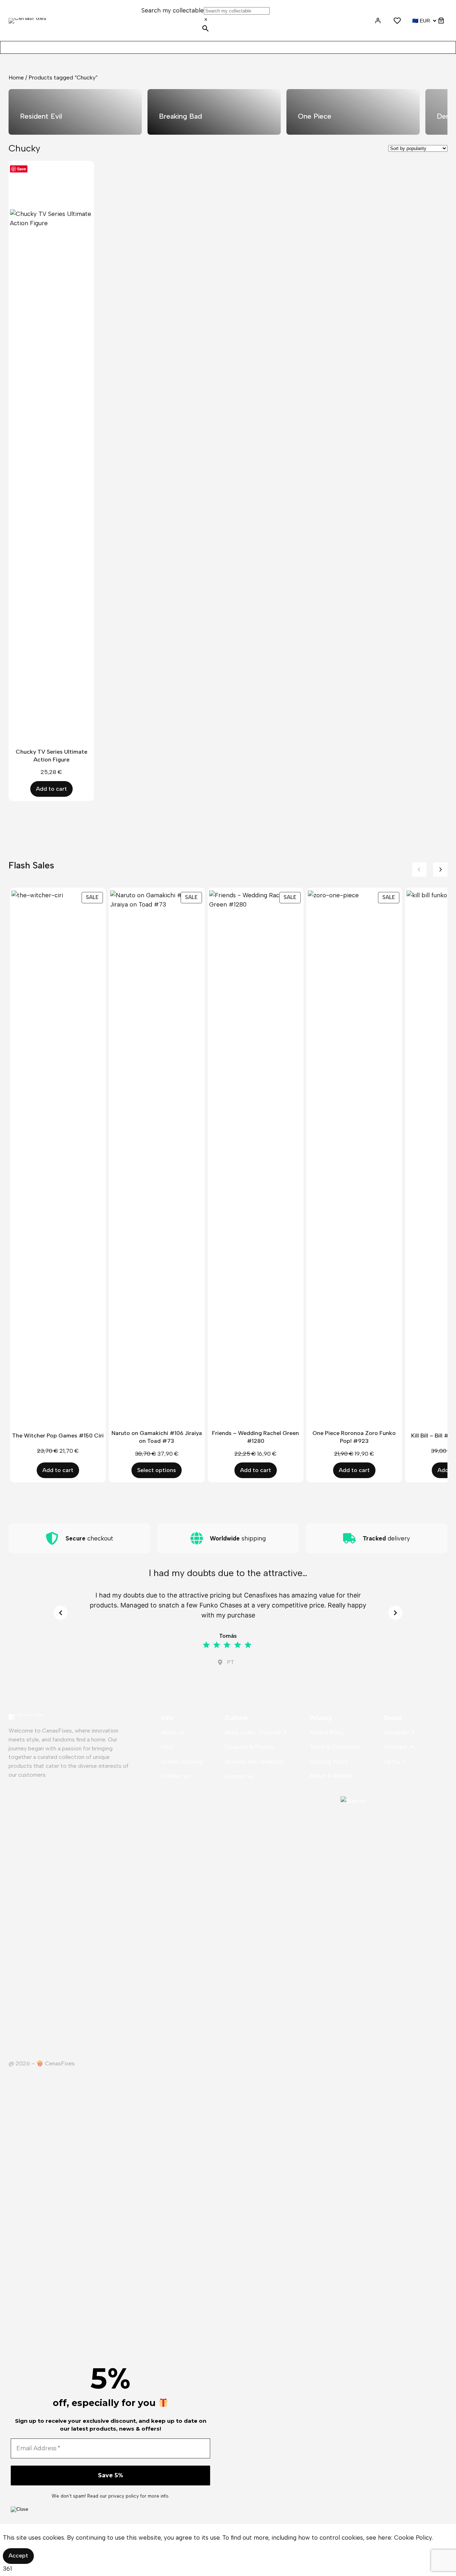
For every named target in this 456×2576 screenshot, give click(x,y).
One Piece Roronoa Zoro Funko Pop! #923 (354, 1437)
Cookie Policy (413, 2538)
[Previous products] (419, 869)
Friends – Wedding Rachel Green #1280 (255, 1437)
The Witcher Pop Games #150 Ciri (58, 1436)
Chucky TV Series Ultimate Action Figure (51, 756)
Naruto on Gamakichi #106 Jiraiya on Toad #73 (157, 1437)
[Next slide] (395, 1613)
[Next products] (440, 869)
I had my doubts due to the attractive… (228, 1573)
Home (16, 78)
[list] (228, 112)
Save (22, 169)
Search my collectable (173, 10)
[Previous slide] (61, 1613)
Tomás (228, 1636)
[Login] (377, 20)
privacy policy (124, 2496)
